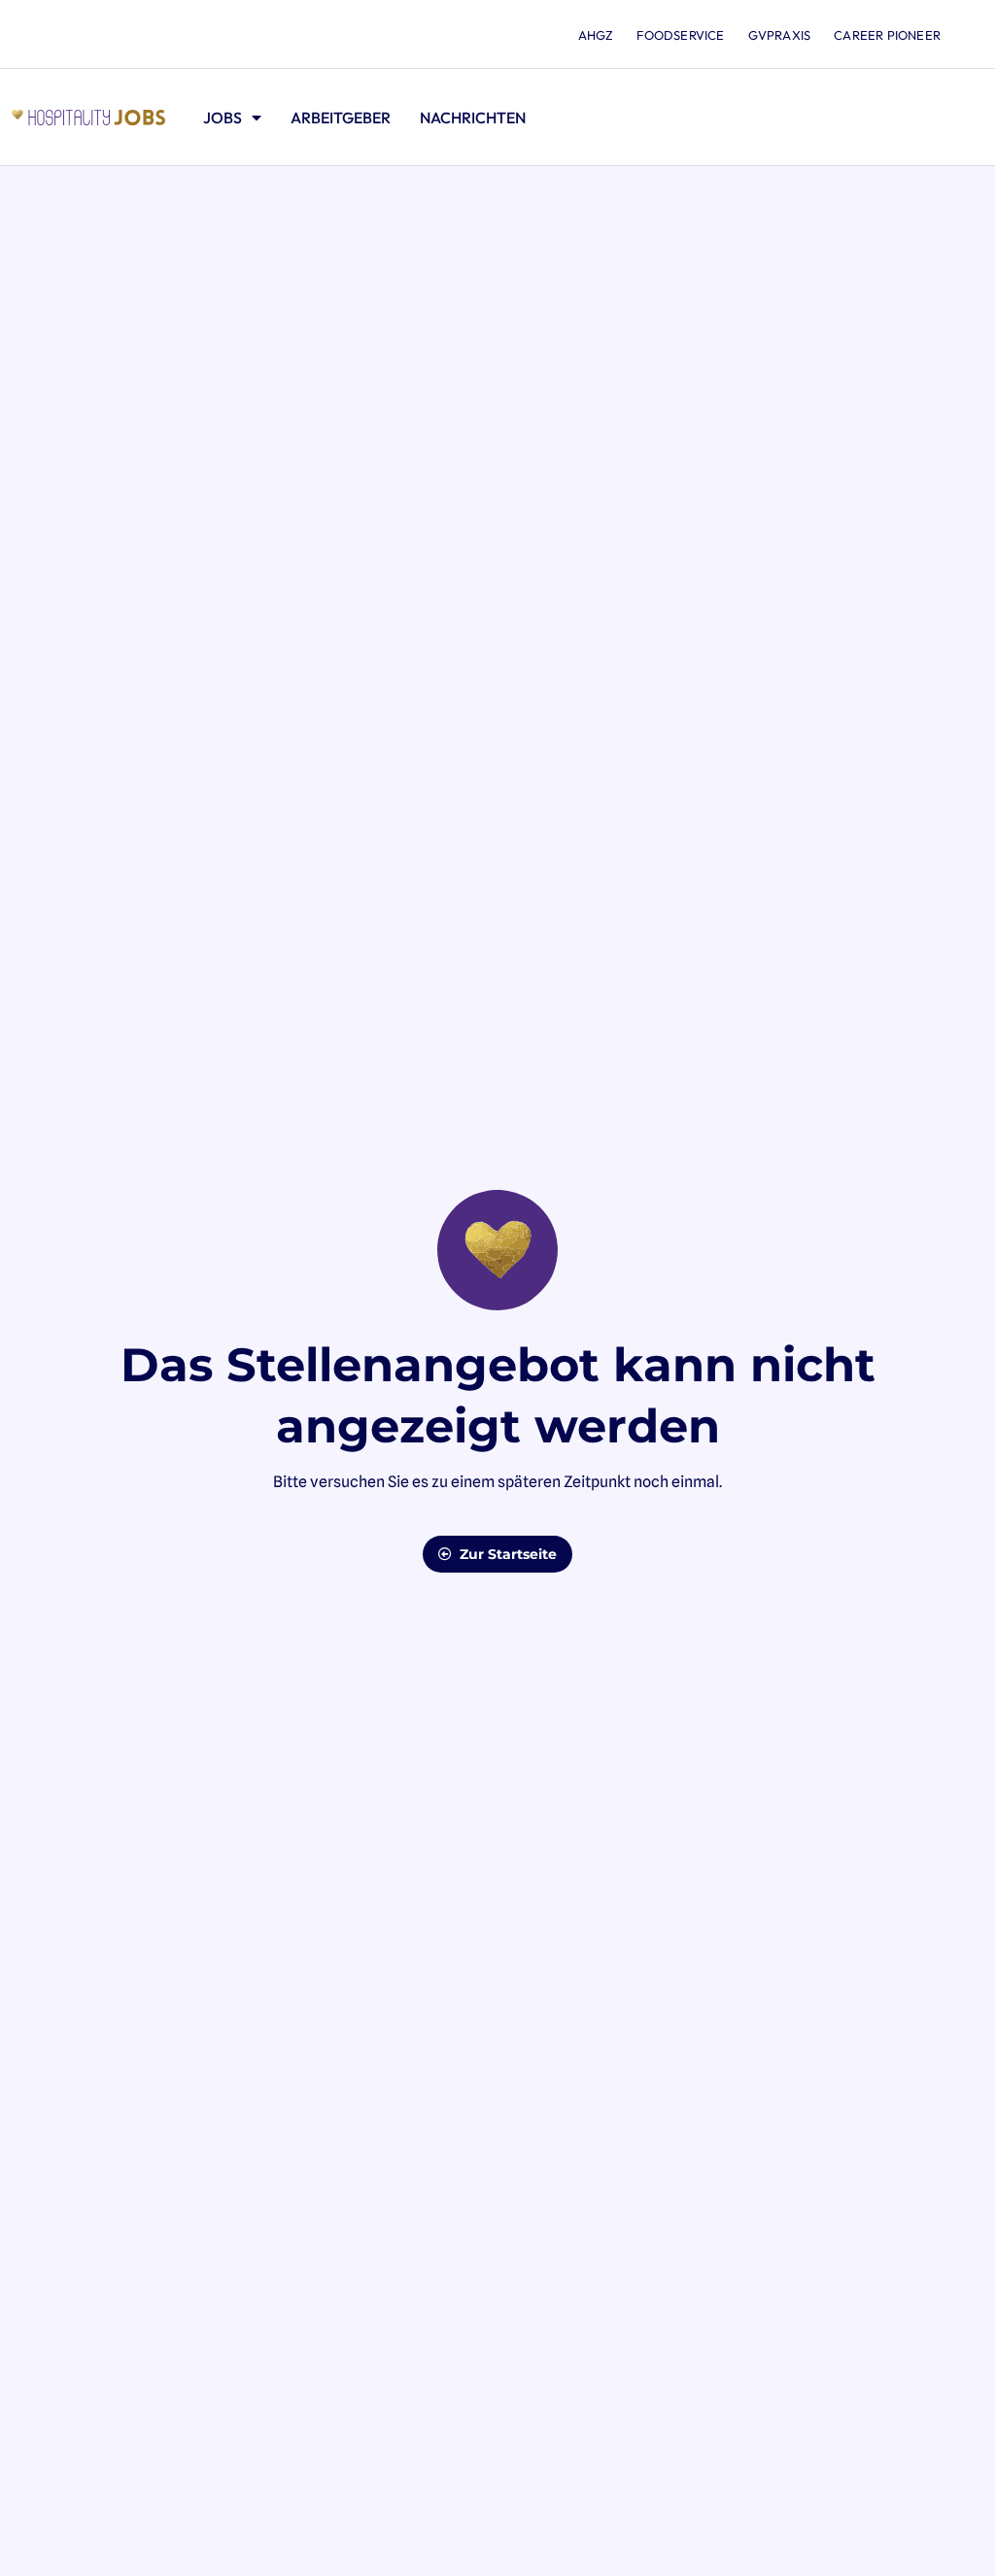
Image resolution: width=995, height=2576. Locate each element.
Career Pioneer (887, 35)
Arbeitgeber (341, 118)
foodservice (680, 35)
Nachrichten (473, 118)
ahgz (596, 35)
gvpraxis (780, 35)
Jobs (223, 118)
